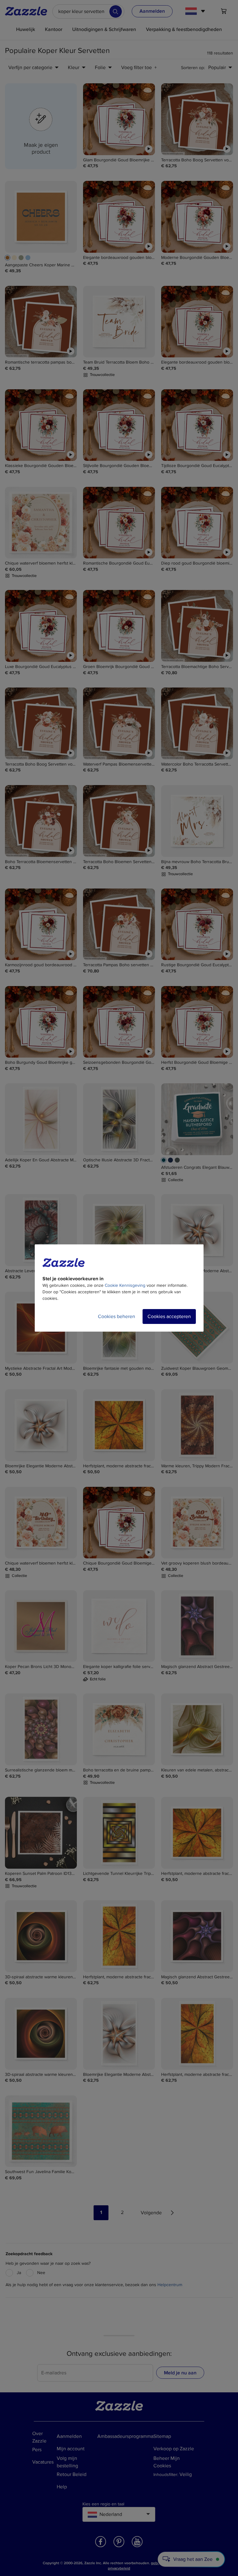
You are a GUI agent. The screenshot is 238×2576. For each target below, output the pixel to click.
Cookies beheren (117, 1316)
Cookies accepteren (169, 1316)
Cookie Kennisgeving (125, 1285)
